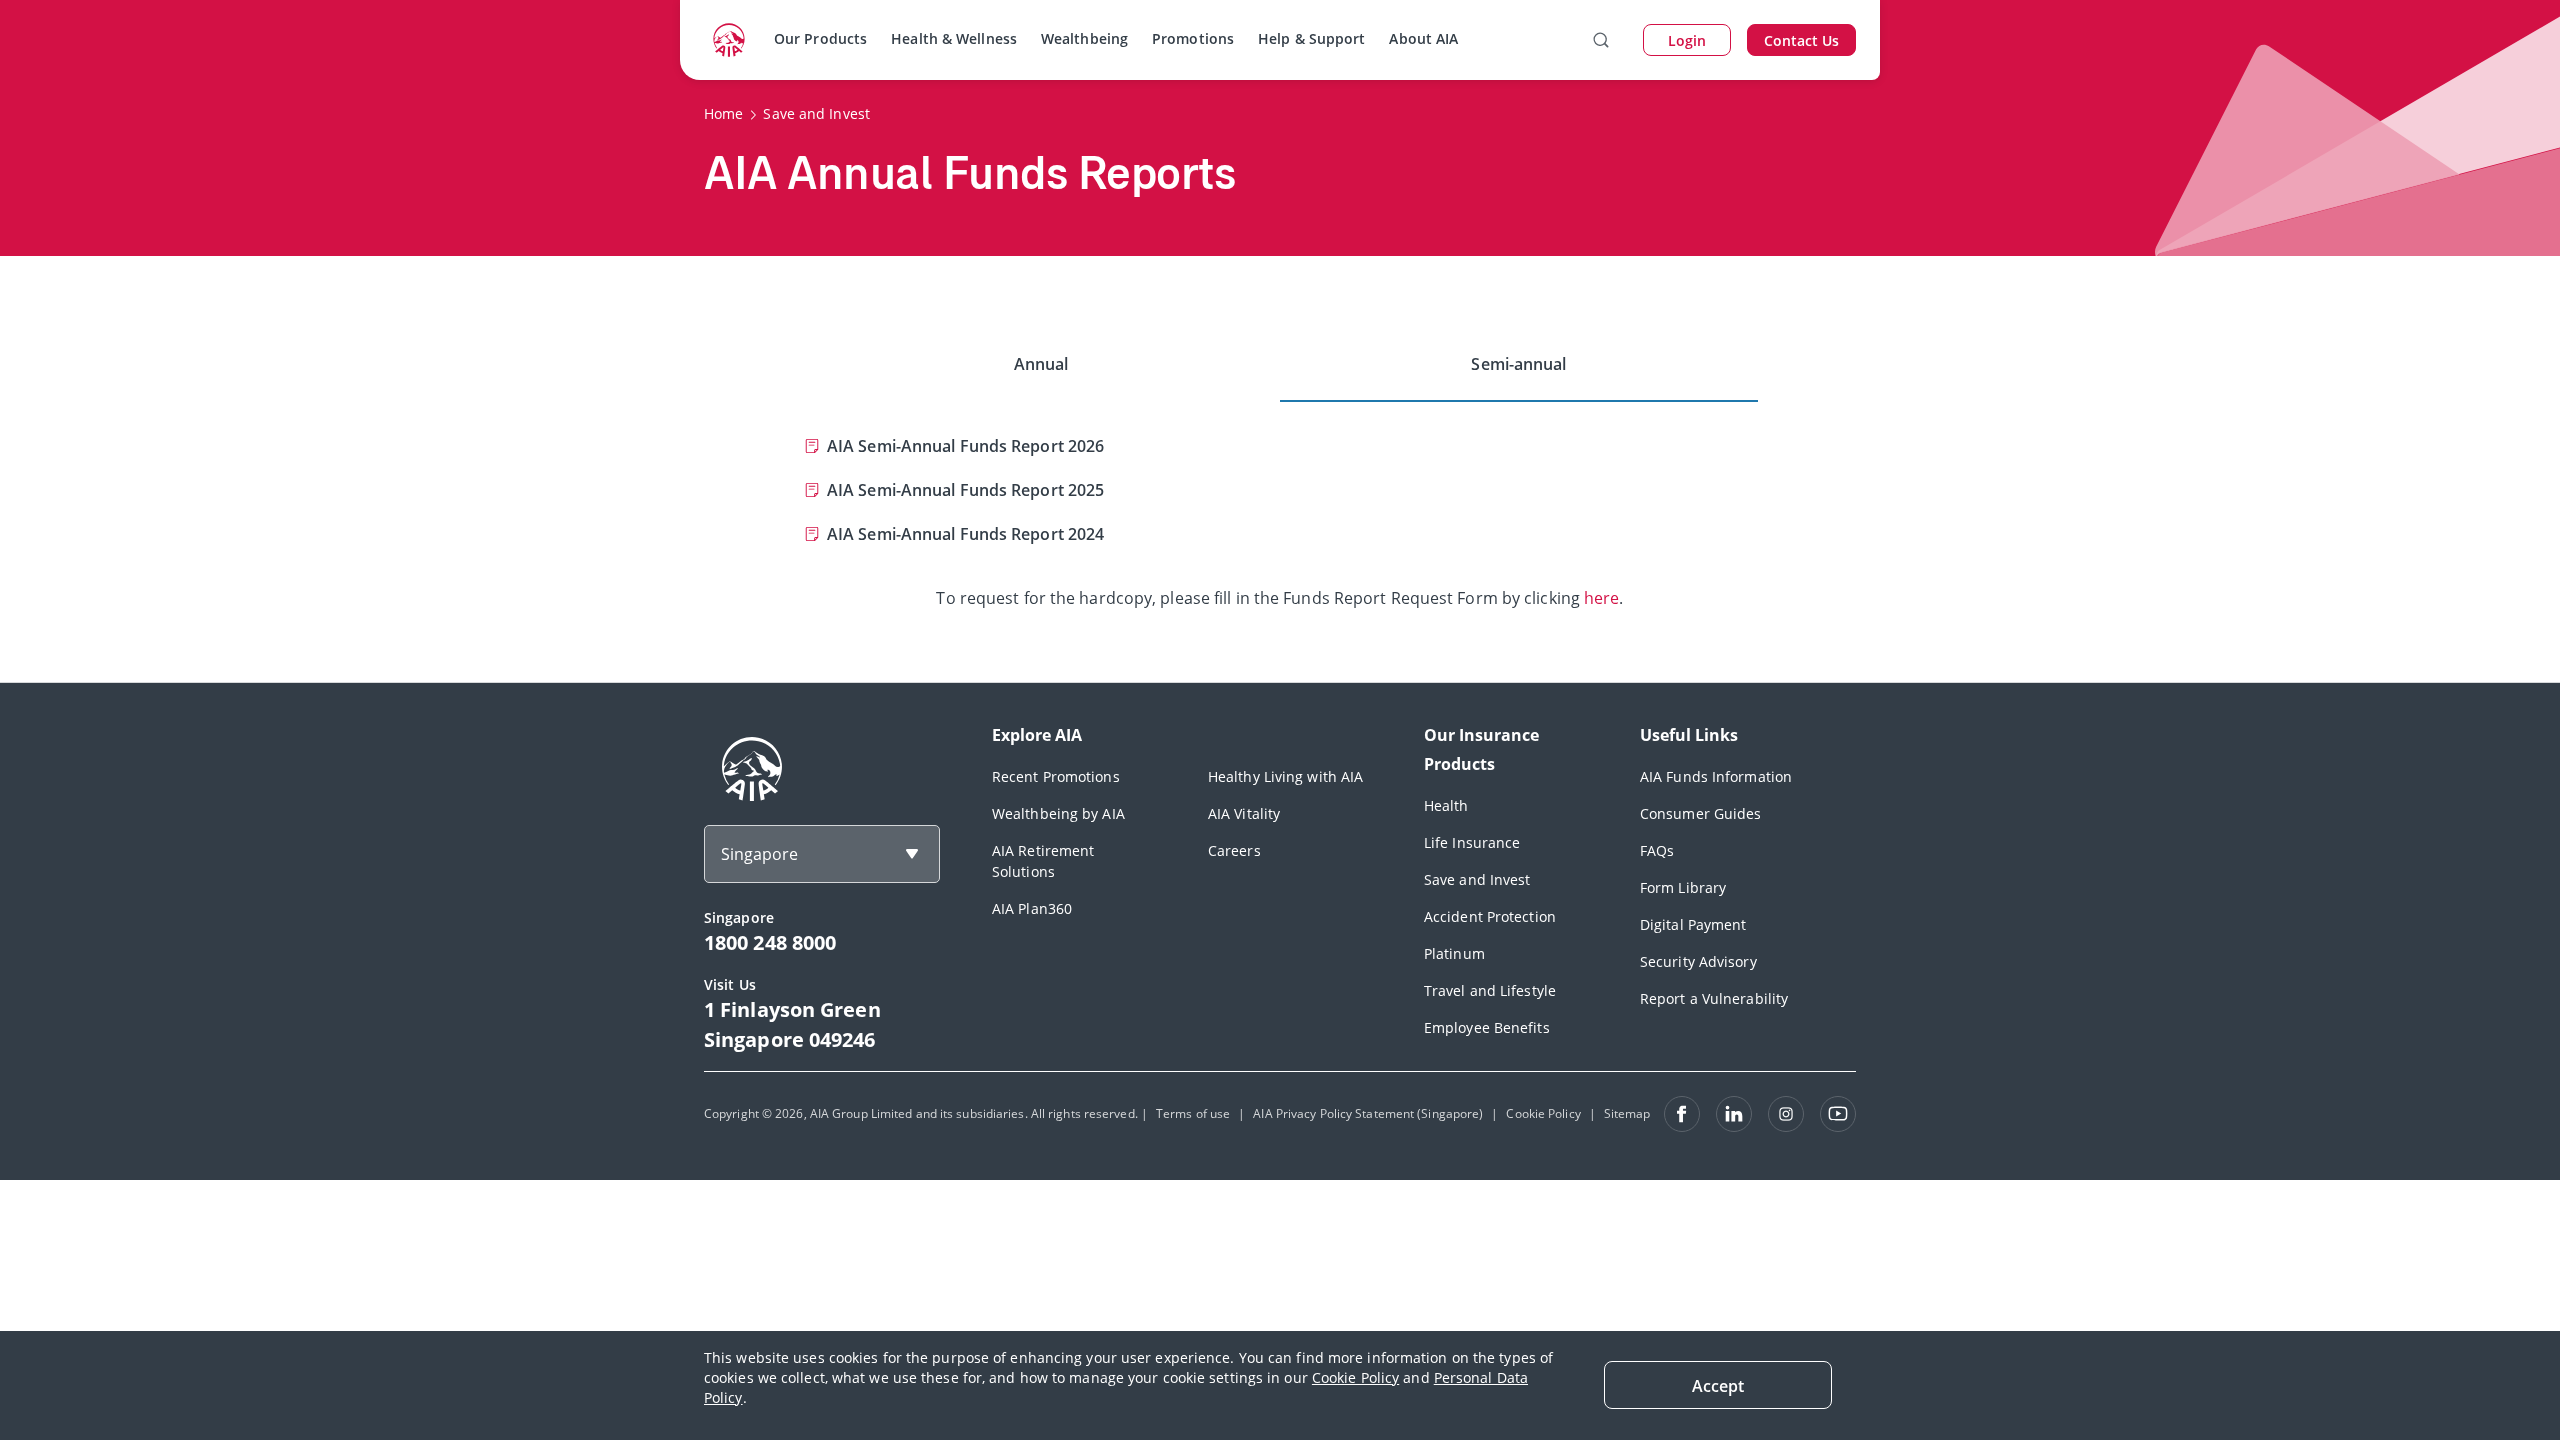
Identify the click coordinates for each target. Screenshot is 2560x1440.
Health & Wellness (954, 38)
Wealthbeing (1084, 38)
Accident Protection (1490, 916)
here (1601, 598)
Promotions (1193, 38)
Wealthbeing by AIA (1058, 813)
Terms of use (1193, 1113)
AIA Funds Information (1716, 776)
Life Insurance (1472, 842)
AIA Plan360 (1032, 908)
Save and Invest (1477, 879)
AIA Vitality (1244, 813)
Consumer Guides (1701, 813)
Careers (1234, 850)
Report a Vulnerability (1714, 998)
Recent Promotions (1056, 776)
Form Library (1683, 887)
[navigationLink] (729, 40)
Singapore (759, 854)
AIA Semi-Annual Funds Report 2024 (965, 534)
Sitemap (1627, 1113)
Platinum (1454, 953)
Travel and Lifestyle (1490, 990)
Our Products (820, 38)
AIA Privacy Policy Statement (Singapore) (1368, 1113)
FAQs (1657, 850)
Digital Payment (1693, 924)
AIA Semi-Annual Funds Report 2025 (965, 490)
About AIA (1423, 38)
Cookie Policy (1355, 1377)
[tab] (1041, 365)
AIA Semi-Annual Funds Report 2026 (965, 446)
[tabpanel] (1280, 506)
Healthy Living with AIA (1285, 776)
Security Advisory (1698, 961)
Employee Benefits (1487, 1027)
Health (1446, 805)
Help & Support (1311, 38)
